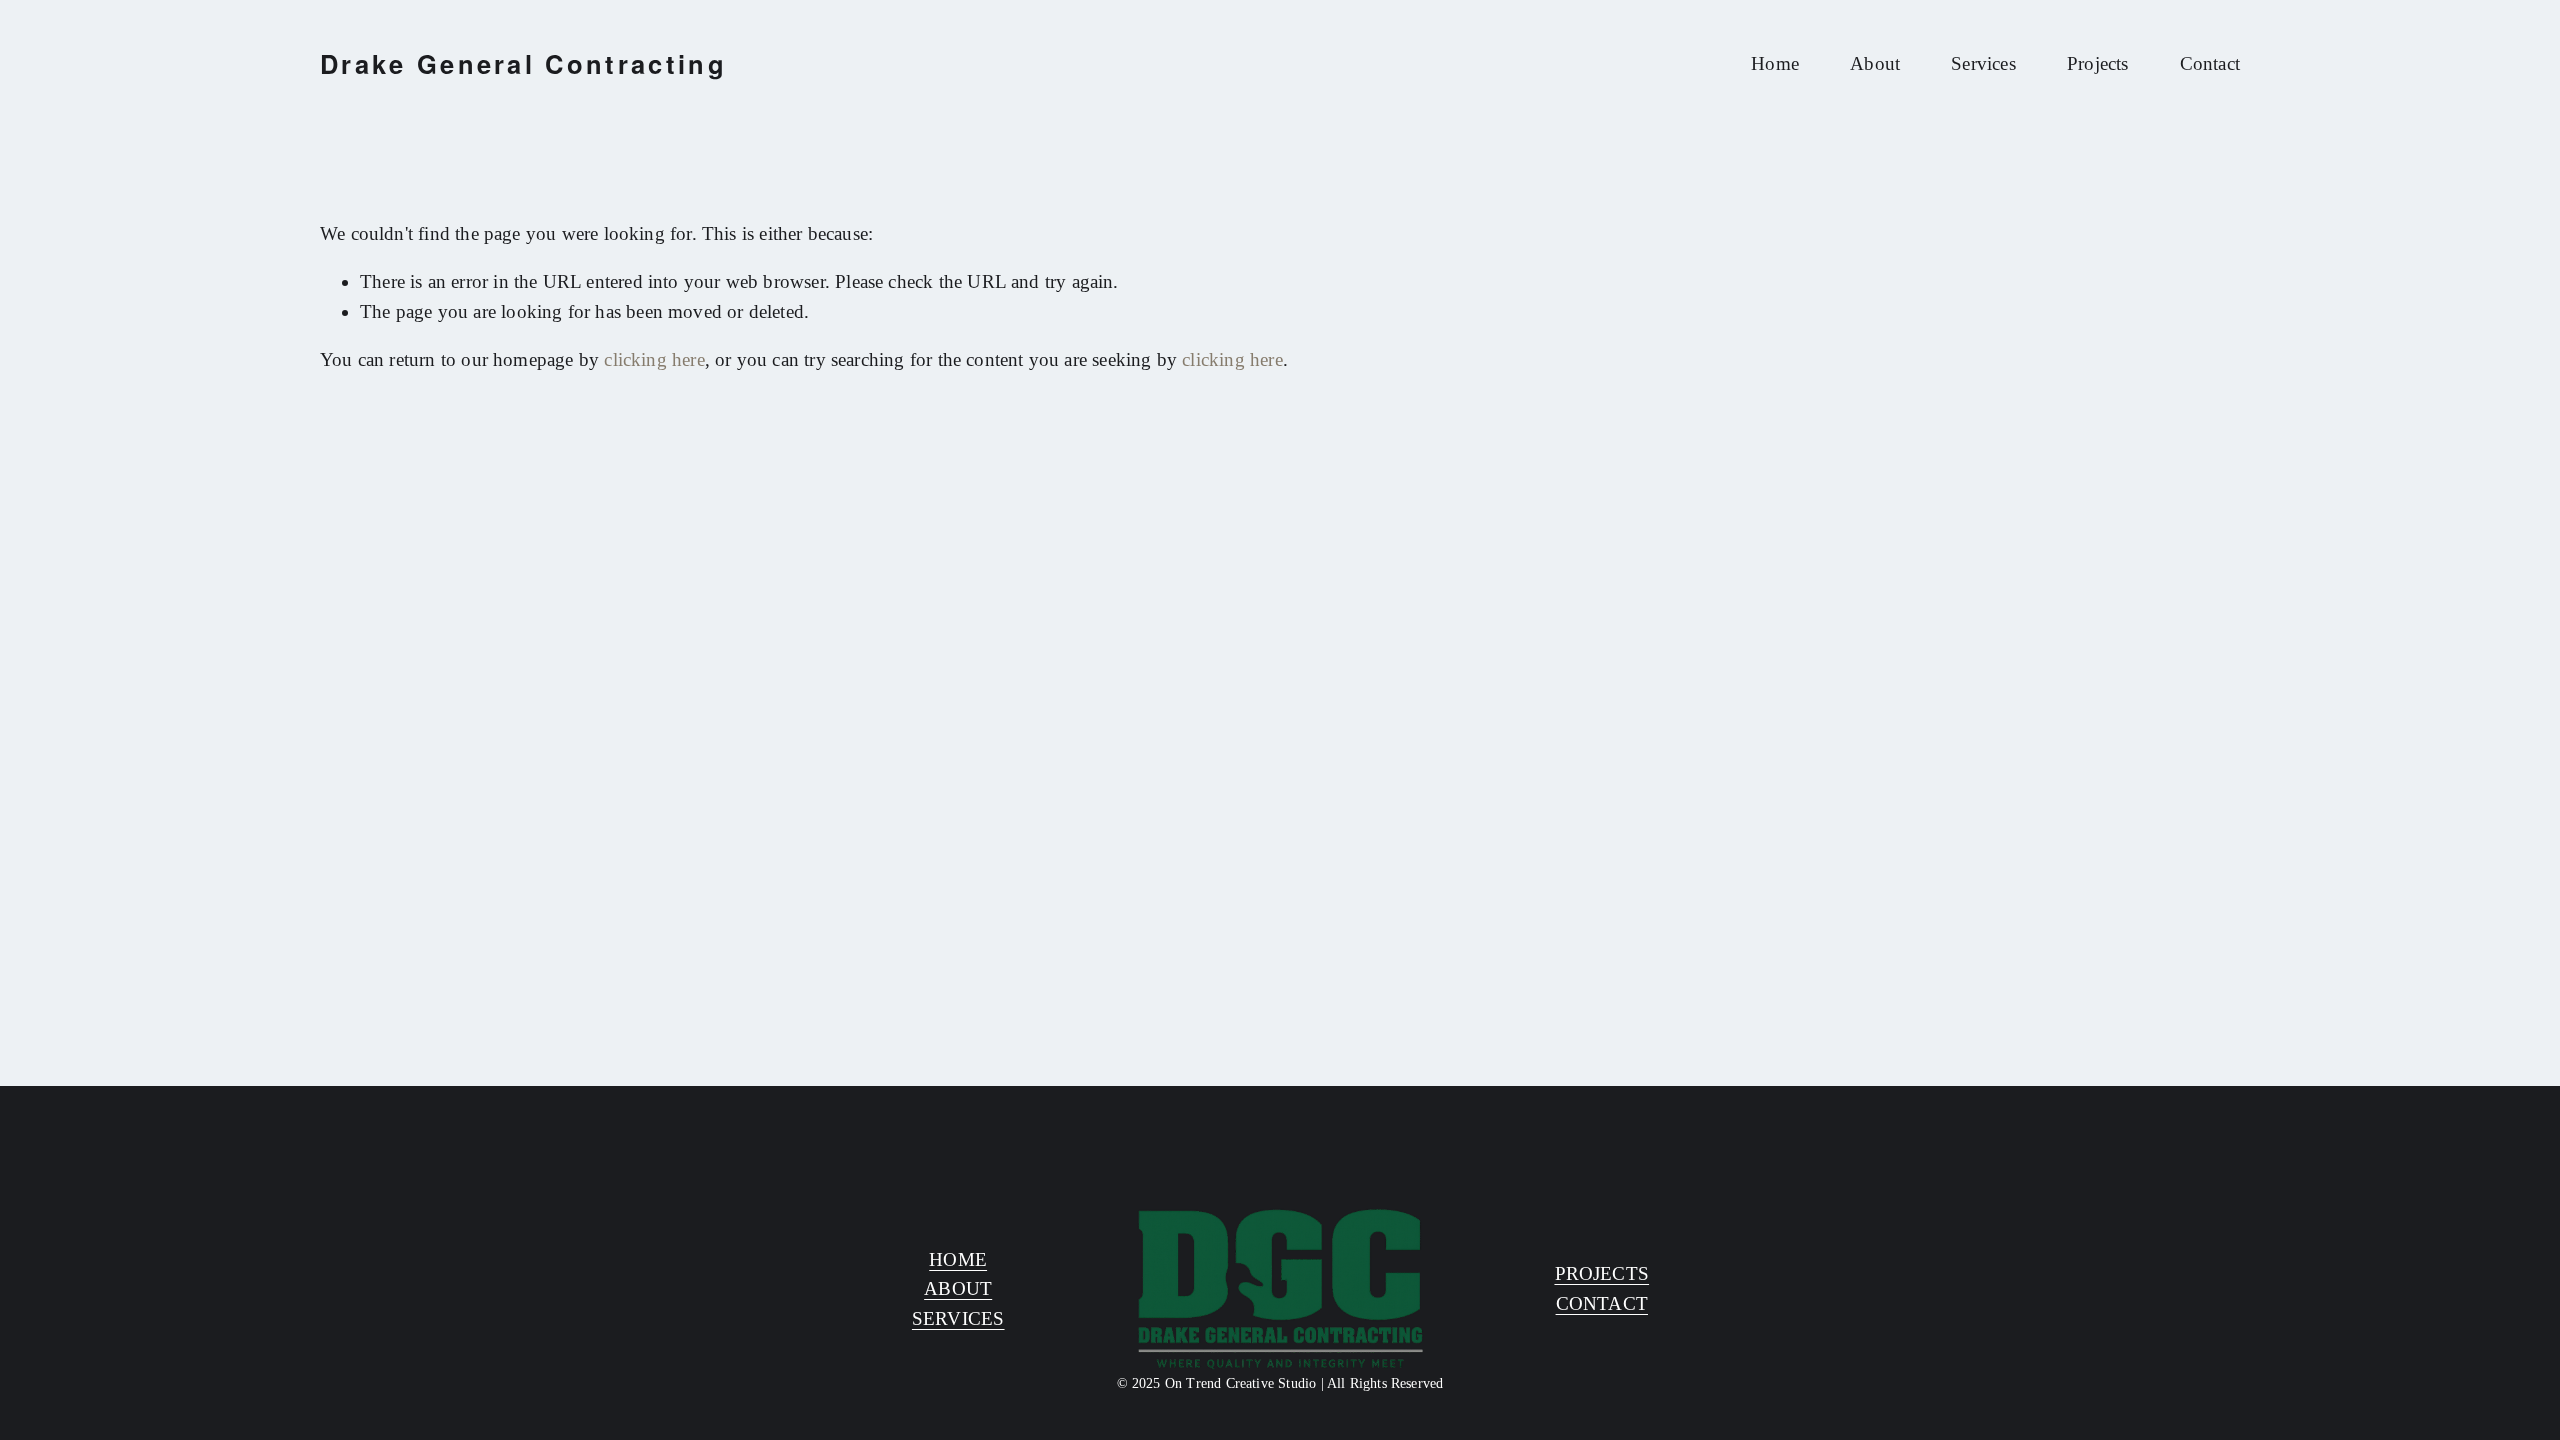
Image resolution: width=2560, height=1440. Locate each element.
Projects (2098, 63)
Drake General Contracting (523, 63)
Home (1775, 63)
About (1875, 63)
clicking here (654, 359)
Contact (2210, 63)
